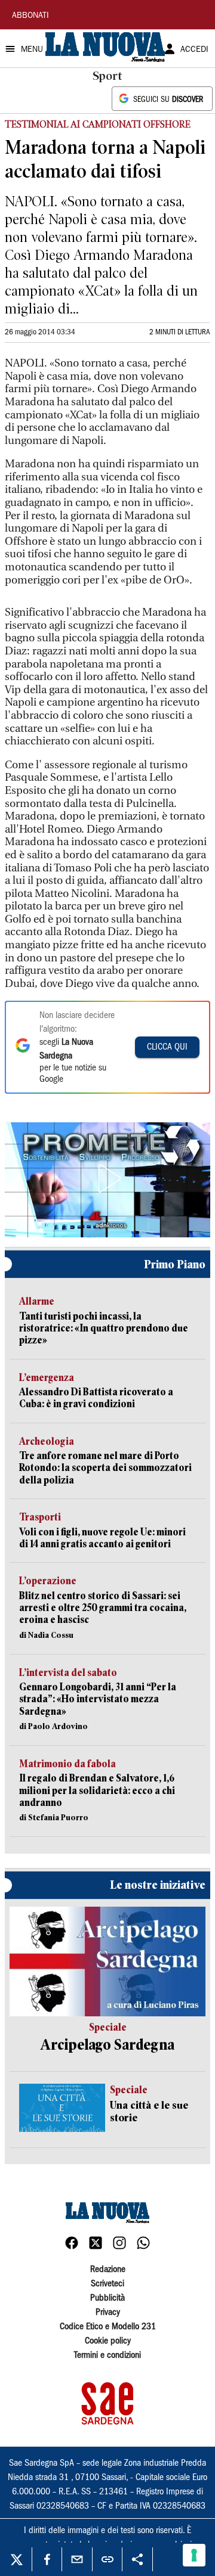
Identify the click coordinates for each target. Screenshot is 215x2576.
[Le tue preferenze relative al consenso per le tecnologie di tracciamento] (194, 2555)
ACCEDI (194, 50)
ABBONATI (30, 16)
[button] (107, 1178)
